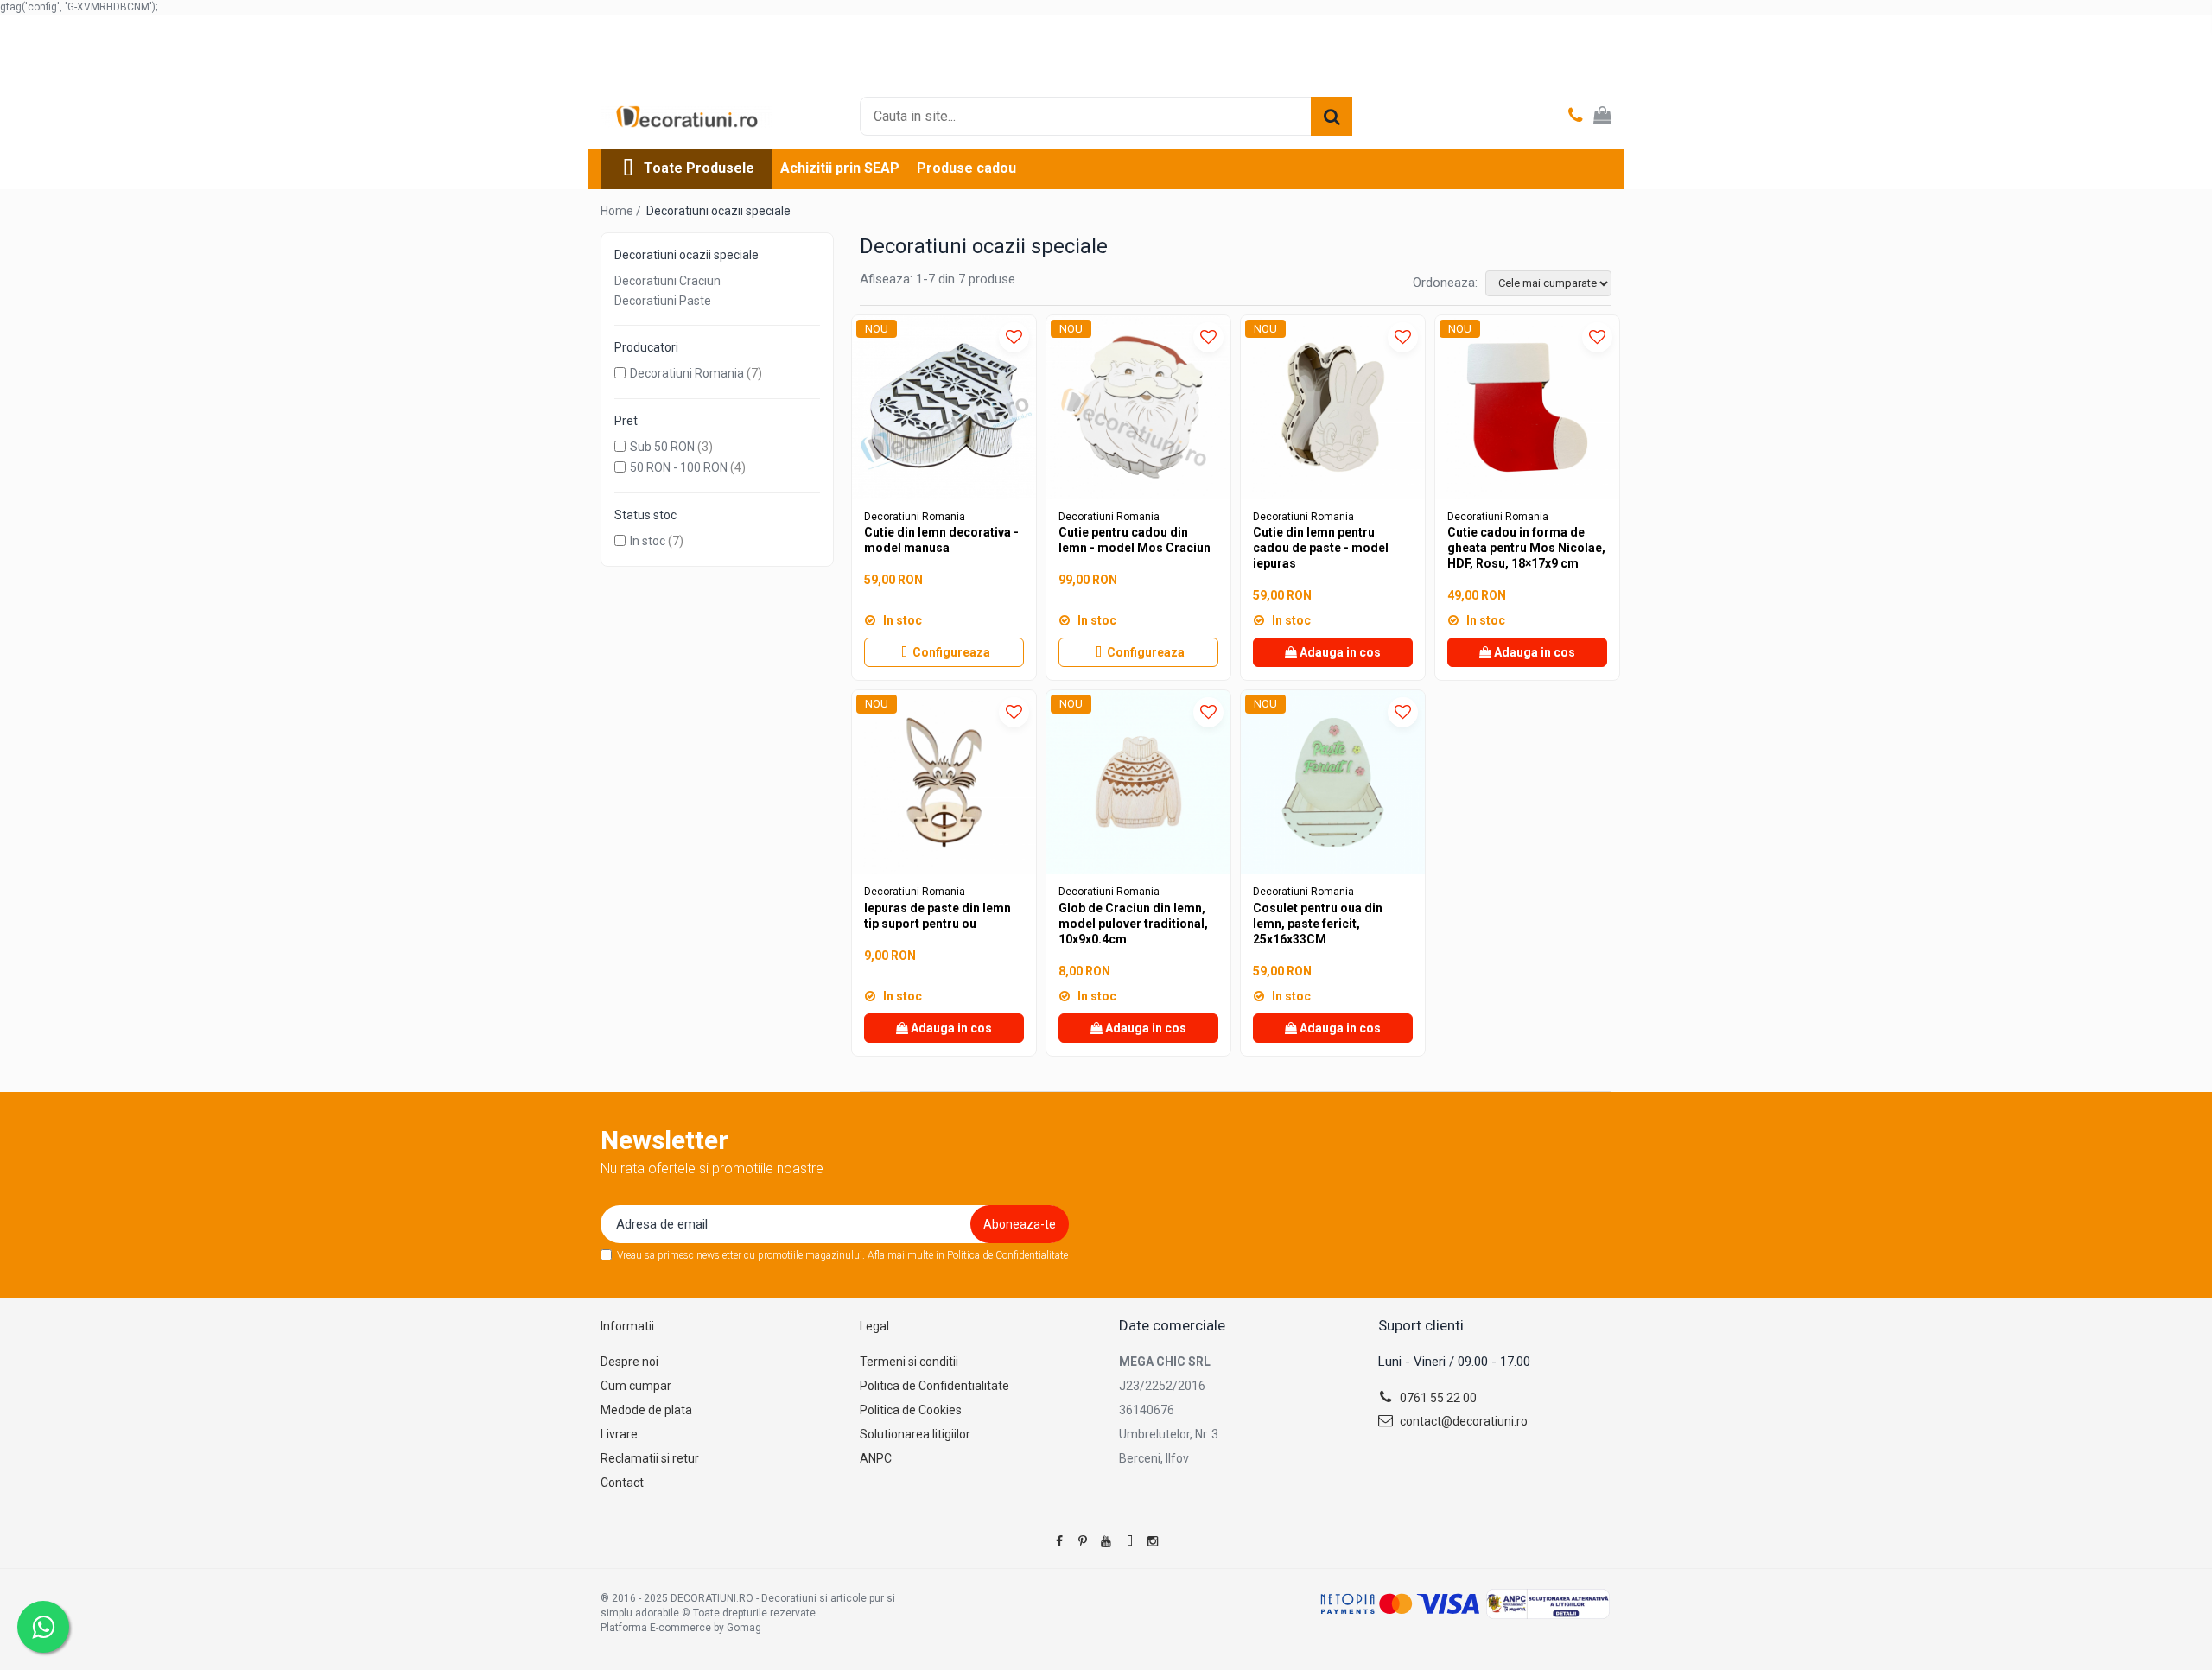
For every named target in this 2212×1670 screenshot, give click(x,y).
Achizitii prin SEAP (840, 168)
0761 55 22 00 (1437, 1398)
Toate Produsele (699, 168)
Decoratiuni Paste (663, 301)
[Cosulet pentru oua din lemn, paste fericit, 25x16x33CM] (1333, 782)
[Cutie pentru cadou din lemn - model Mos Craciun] (1138, 407)
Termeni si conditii (909, 1362)
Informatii (627, 1326)
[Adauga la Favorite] (1014, 337)
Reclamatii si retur (650, 1458)
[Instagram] (1153, 1541)
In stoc (648, 541)
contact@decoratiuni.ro (1462, 1421)
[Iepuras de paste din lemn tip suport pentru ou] (944, 782)
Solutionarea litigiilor (915, 1434)
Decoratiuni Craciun (667, 281)
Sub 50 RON (662, 447)
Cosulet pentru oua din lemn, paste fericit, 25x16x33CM (1318, 924)
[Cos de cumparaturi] (1602, 117)
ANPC (876, 1458)
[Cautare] (1332, 116)
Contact (622, 1483)
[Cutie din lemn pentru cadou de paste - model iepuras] (1333, 407)
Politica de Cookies (911, 1410)
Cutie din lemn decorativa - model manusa (941, 540)
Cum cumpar (636, 1386)
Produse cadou (966, 168)
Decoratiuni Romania (687, 373)
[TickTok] (1129, 1541)
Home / (622, 211)
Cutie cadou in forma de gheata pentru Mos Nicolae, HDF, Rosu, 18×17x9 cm (1526, 548)
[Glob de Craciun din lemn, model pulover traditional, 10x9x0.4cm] (1138, 782)
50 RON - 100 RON (679, 467)
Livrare (619, 1434)
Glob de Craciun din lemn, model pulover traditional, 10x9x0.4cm (1133, 924)
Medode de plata (646, 1410)
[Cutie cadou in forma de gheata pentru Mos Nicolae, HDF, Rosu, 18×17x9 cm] (1527, 407)
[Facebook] (1059, 1541)
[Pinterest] (1083, 1541)
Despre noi (629, 1362)
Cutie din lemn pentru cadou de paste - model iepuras (1321, 548)
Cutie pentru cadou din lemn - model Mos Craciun (1135, 540)
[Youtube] (1106, 1541)
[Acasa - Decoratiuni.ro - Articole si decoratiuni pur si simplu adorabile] (687, 117)
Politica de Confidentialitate (1007, 1255)
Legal (874, 1326)
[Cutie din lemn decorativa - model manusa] (944, 407)
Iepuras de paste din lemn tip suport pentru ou (938, 916)
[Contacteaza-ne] (1576, 117)
